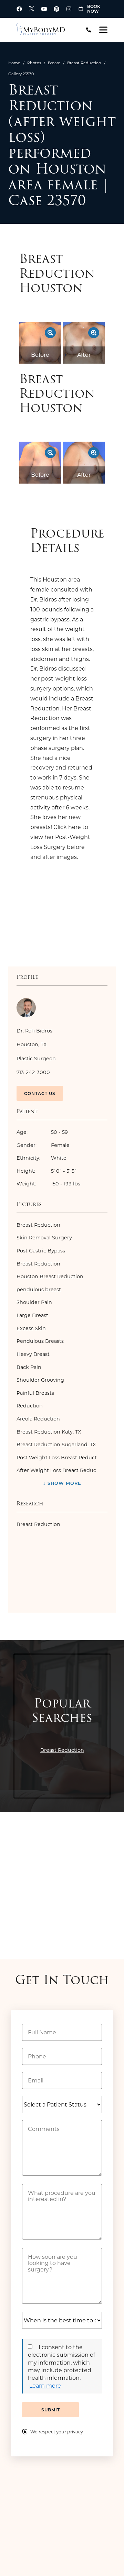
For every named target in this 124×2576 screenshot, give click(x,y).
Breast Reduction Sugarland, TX (56, 1444)
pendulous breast (39, 1289)
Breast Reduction (84, 63)
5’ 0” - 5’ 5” (46, 1171)
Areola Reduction (38, 1419)
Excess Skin (31, 1328)
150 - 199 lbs (48, 1184)
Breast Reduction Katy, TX (49, 1432)
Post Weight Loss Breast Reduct (57, 1457)
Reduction (30, 1406)
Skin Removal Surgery (44, 1237)
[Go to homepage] (45, 30)
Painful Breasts (35, 1393)
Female (43, 1145)
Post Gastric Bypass (41, 1251)
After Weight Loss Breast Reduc (56, 1470)
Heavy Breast (33, 1354)
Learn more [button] (45, 2385)
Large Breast (32, 1315)
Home (14, 63)
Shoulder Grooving (40, 1380)
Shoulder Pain (34, 1302)
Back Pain (29, 1367)
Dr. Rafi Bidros (34, 1031)
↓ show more (62, 1483)
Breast (54, 63)
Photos (34, 63)
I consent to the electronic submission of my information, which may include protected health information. (61, 2362)
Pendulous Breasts (40, 1341)
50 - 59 (42, 1132)
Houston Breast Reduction (50, 1276)
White (42, 1158)
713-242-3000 (33, 1072)
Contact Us (40, 1093)
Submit (51, 2410)
